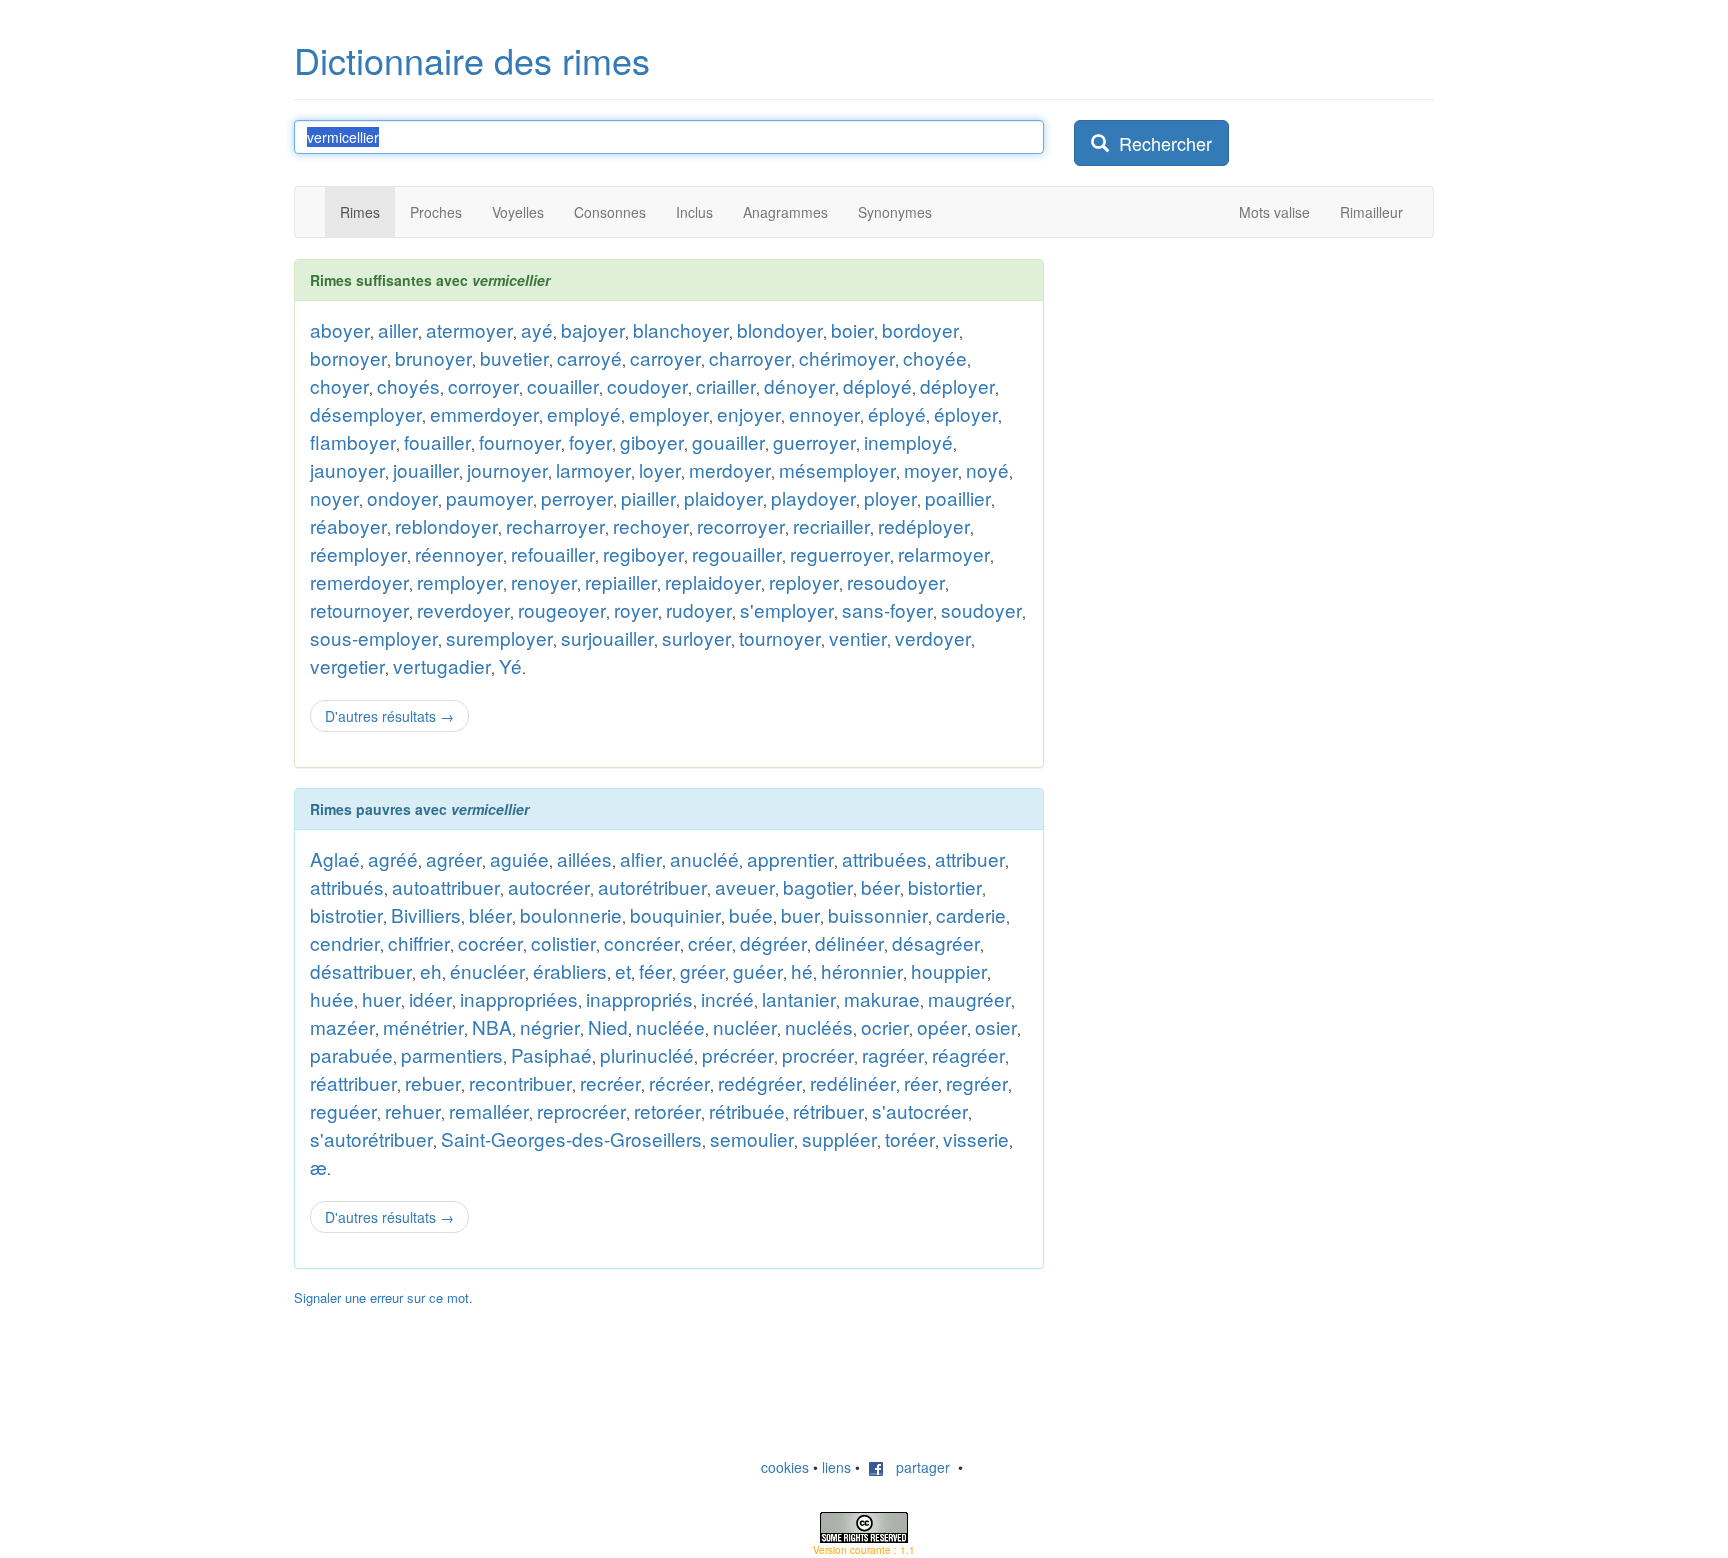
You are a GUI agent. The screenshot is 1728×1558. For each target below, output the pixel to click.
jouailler (426, 469)
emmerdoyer (484, 413)
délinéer (849, 942)
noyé (987, 469)
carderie (971, 914)
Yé (510, 665)
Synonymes (895, 212)
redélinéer (853, 1082)
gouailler (728, 441)
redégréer (760, 1082)
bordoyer (920, 329)
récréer (679, 1082)
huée (332, 998)
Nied (608, 1026)
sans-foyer (887, 609)
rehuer (413, 1110)
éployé (897, 413)
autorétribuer (652, 886)
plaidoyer (723, 497)
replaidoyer (713, 581)
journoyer (507, 469)
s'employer (787, 609)
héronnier (862, 970)
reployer (804, 581)
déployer (957, 385)
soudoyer (981, 609)
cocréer (490, 942)
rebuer (433, 1082)
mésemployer (837, 469)
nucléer (745, 1026)
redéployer (924, 525)
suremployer (499, 637)
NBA (492, 1026)
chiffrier (419, 942)
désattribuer (361, 970)
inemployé (908, 441)
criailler (726, 385)
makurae (882, 998)
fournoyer (520, 441)
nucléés (819, 1026)
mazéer (342, 1026)
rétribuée (747, 1110)
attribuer (970, 858)
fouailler (437, 441)
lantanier (799, 998)
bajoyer (593, 329)
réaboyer (348, 525)
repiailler (621, 581)
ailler (398, 329)
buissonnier (878, 914)
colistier (563, 942)
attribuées (884, 858)
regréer (977, 1082)
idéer (430, 998)
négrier (550, 1026)
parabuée (351, 1054)
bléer (490, 914)
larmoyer (593, 469)
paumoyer (489, 497)
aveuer (745, 886)
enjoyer (749, 413)
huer (381, 998)
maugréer (969, 998)
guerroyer (814, 441)
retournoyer (359, 609)
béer (880, 886)
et (623, 970)
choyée (935, 357)
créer (710, 942)
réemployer (358, 553)
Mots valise (1274, 212)
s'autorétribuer (371, 1138)
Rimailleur (1371, 212)
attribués (347, 886)
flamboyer (353, 441)
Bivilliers (426, 914)
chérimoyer (847, 357)
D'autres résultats (389, 716)
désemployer (366, 413)
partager (917, 1467)
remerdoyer (359, 581)
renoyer (544, 581)
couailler (563, 385)
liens (836, 1467)
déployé (877, 385)
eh (431, 970)
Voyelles (518, 212)
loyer (660, 469)
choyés (408, 385)
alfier (641, 858)
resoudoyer (896, 581)
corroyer (483, 385)
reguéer (343, 1110)
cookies (785, 1467)
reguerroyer (840, 553)
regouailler (737, 553)
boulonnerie (571, 914)
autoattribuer (446, 886)
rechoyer (651, 525)
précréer (738, 1054)
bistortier (945, 886)
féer (655, 970)
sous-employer (374, 637)
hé (802, 970)
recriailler (831, 525)
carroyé (589, 357)
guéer (758, 970)
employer (669, 413)
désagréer (936, 942)
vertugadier (442, 665)
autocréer (549, 886)
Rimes (360, 212)
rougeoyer (562, 609)
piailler (648, 497)
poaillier (958, 497)
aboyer (340, 329)
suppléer (839, 1138)
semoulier (752, 1138)
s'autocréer (920, 1110)
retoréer (667, 1110)
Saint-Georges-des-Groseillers (571, 1138)
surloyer (696, 637)
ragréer (893, 1054)
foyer (590, 441)
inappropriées (519, 998)
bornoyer (348, 357)
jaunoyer (347, 469)
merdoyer (730, 469)
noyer (334, 497)
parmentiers (452, 1054)
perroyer (577, 497)
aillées (584, 858)
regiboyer (643, 553)
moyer (931, 469)
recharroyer (555, 525)
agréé (393, 858)
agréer (454, 858)
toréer (910, 1138)
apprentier (790, 858)
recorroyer (741, 525)
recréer (610, 1082)
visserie (976, 1138)
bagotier (818, 886)
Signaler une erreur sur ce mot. (383, 1297)
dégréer (773, 942)
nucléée (670, 1026)
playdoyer (813, 497)
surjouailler (607, 637)
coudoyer (647, 385)
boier (852, 329)
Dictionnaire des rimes (472, 59)
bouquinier (675, 914)
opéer (942, 1026)
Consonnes (610, 212)
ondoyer (402, 497)
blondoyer (780, 329)
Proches (436, 212)
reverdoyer (463, 609)
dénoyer (799, 385)
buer (800, 914)
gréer (702, 970)
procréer (818, 1054)
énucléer (487, 970)
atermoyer (469, 329)
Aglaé (335, 858)
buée (751, 914)
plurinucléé (647, 1054)
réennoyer (459, 553)
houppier (949, 970)
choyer (339, 385)
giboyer (652, 441)
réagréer (968, 1054)
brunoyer (433, 357)
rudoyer (699, 609)
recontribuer (520, 1082)
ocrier (885, 1026)
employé (584, 413)
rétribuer (828, 1110)
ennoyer (824, 413)
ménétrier (423, 1026)
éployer (966, 413)
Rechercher (1160, 143)
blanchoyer (681, 329)
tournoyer (780, 637)
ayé (537, 329)
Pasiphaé (551, 1054)
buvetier (514, 357)
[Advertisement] (1224, 559)
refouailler (553, 553)
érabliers (570, 970)
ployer (890, 497)
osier (996, 1026)
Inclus (694, 212)
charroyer (750, 357)
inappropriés (639, 998)
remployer (460, 581)
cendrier (345, 942)
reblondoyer (446, 525)
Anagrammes (785, 212)
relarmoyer (944, 553)
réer (921, 1082)
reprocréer (581, 1110)
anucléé (704, 858)
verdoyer (933, 637)
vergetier (347, 665)
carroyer (665, 357)
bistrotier (346, 914)
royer (636, 609)
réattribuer (353, 1082)
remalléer (489, 1110)
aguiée (519, 858)
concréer (642, 942)
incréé (727, 998)
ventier (858, 637)
